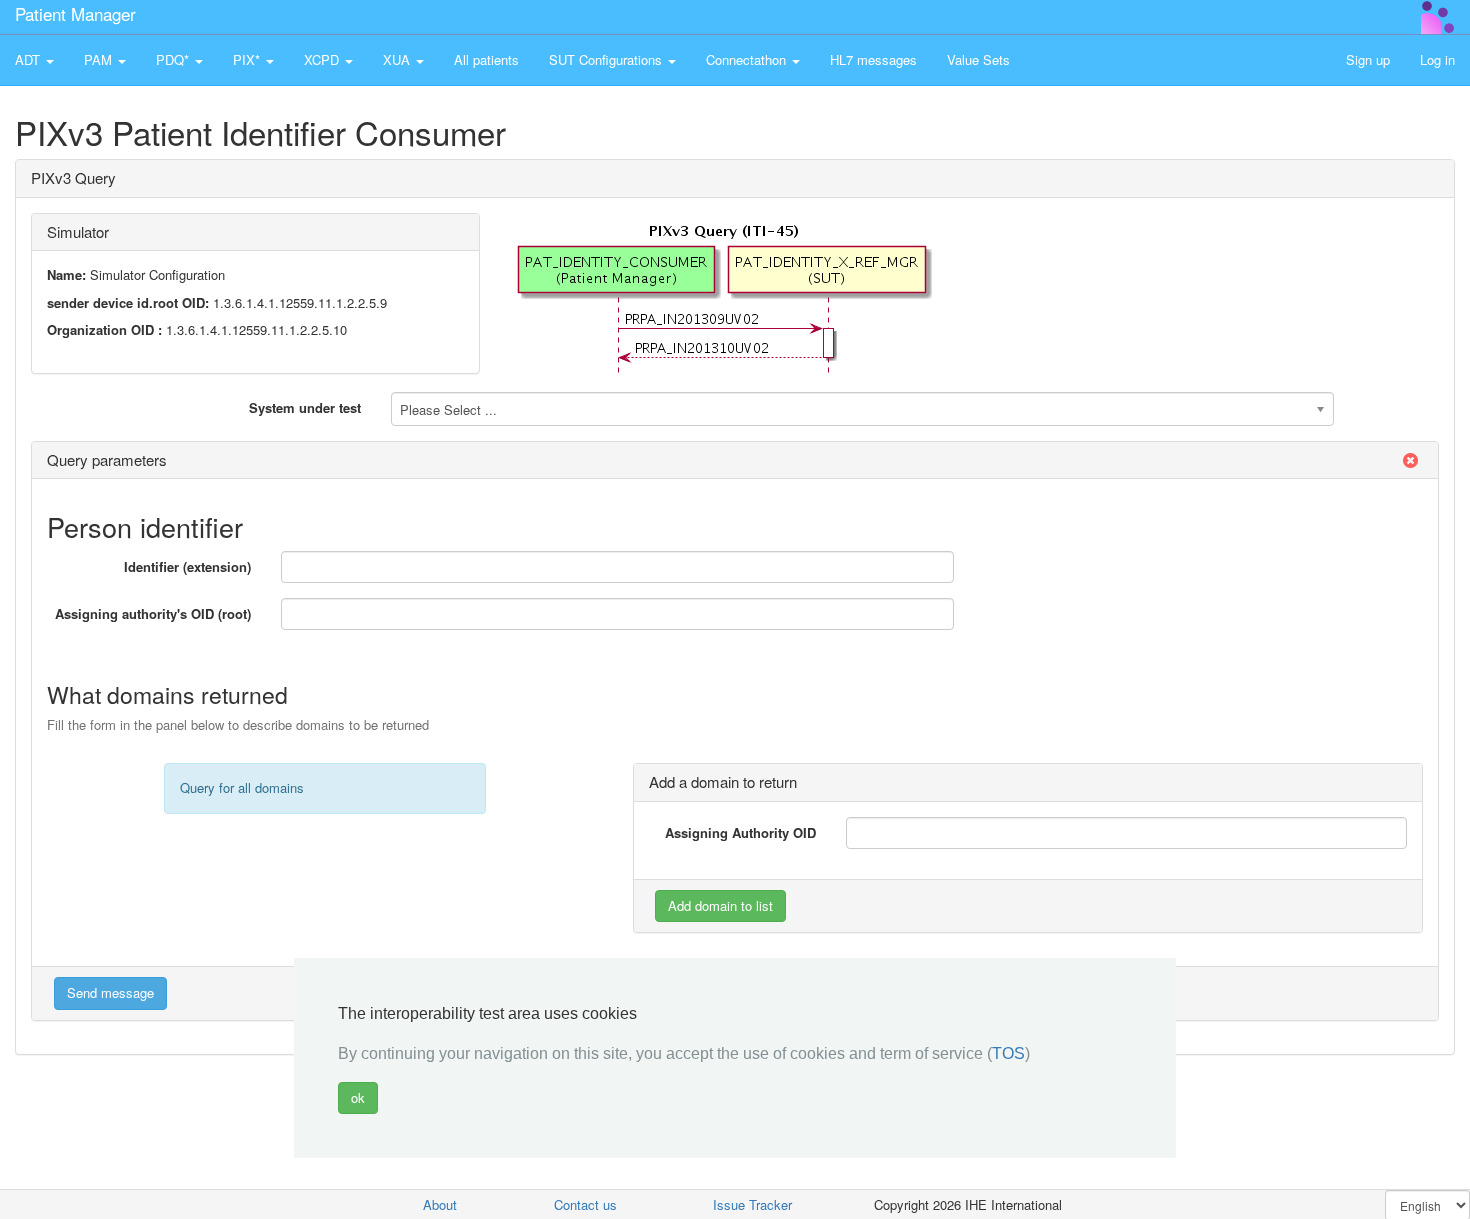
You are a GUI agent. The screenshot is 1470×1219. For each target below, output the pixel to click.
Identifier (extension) (187, 566)
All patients (486, 59)
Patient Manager (75, 13)
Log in (1437, 59)
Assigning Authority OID (740, 832)
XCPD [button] (323, 59)
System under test (305, 407)
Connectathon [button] (748, 59)
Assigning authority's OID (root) (153, 613)
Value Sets (978, 59)
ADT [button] (29, 59)
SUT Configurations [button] (607, 59)
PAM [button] (100, 59)
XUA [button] (398, 59)
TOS (1008, 1053)
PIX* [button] (248, 59)
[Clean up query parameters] (1410, 460)
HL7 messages (873, 59)
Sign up (1368, 59)
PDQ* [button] (174, 59)
